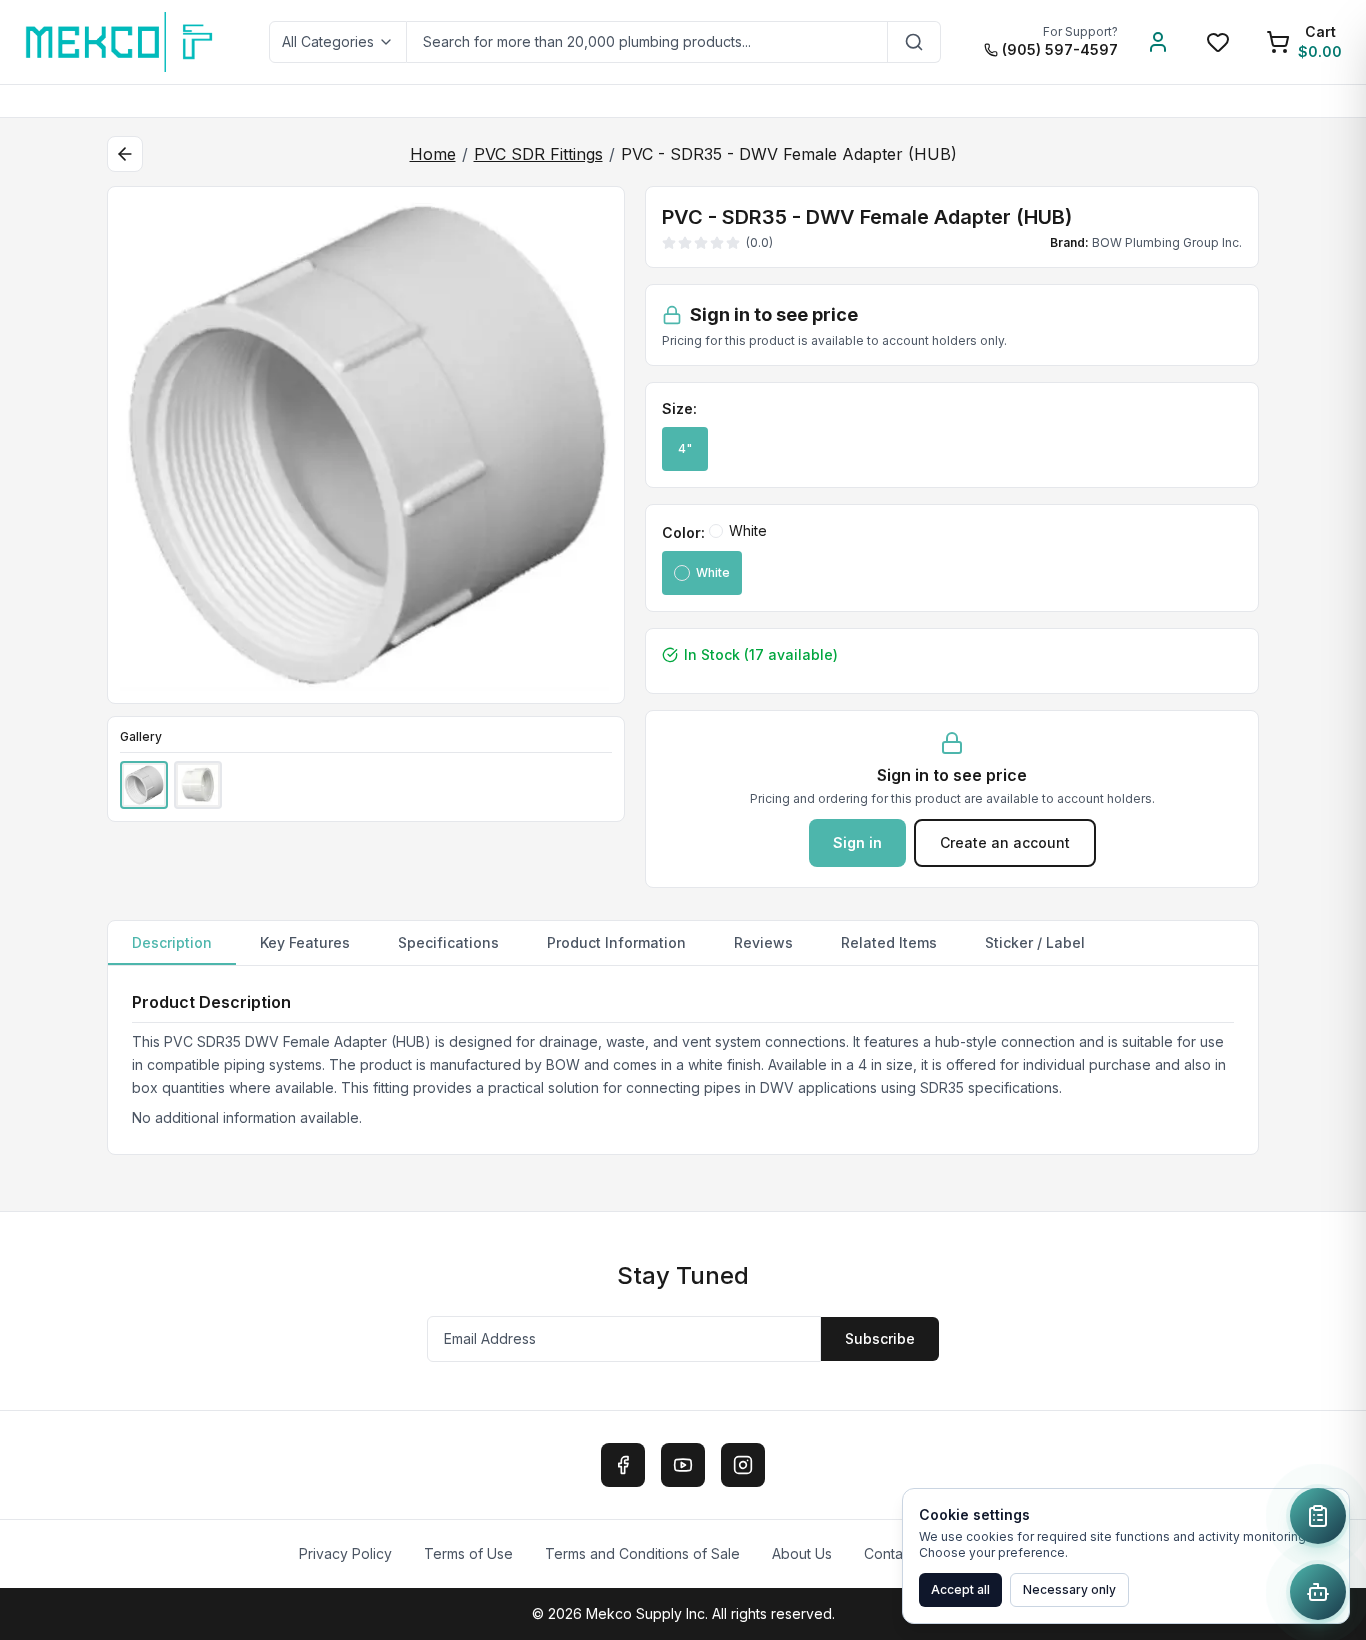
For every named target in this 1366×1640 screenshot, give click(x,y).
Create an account (1005, 842)
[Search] (914, 42)
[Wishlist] (1218, 42)
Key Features (305, 942)
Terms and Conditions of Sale (642, 1553)
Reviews (763, 942)
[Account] (1158, 42)
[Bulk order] (1318, 1516)
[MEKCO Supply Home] (120, 42)
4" (685, 448)
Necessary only (1069, 1589)
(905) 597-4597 (1060, 49)
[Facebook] (623, 1465)
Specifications (448, 942)
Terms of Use (468, 1553)
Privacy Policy (345, 1553)
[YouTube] (683, 1465)
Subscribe (880, 1338)
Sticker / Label (1035, 942)
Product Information (616, 942)
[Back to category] (125, 154)
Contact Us (900, 1553)
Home (433, 154)
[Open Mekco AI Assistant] (1318, 1592)
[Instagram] (743, 1465)
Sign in (857, 842)
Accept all (960, 1589)
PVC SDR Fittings (538, 154)
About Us (802, 1553)
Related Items (889, 942)
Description (172, 942)
